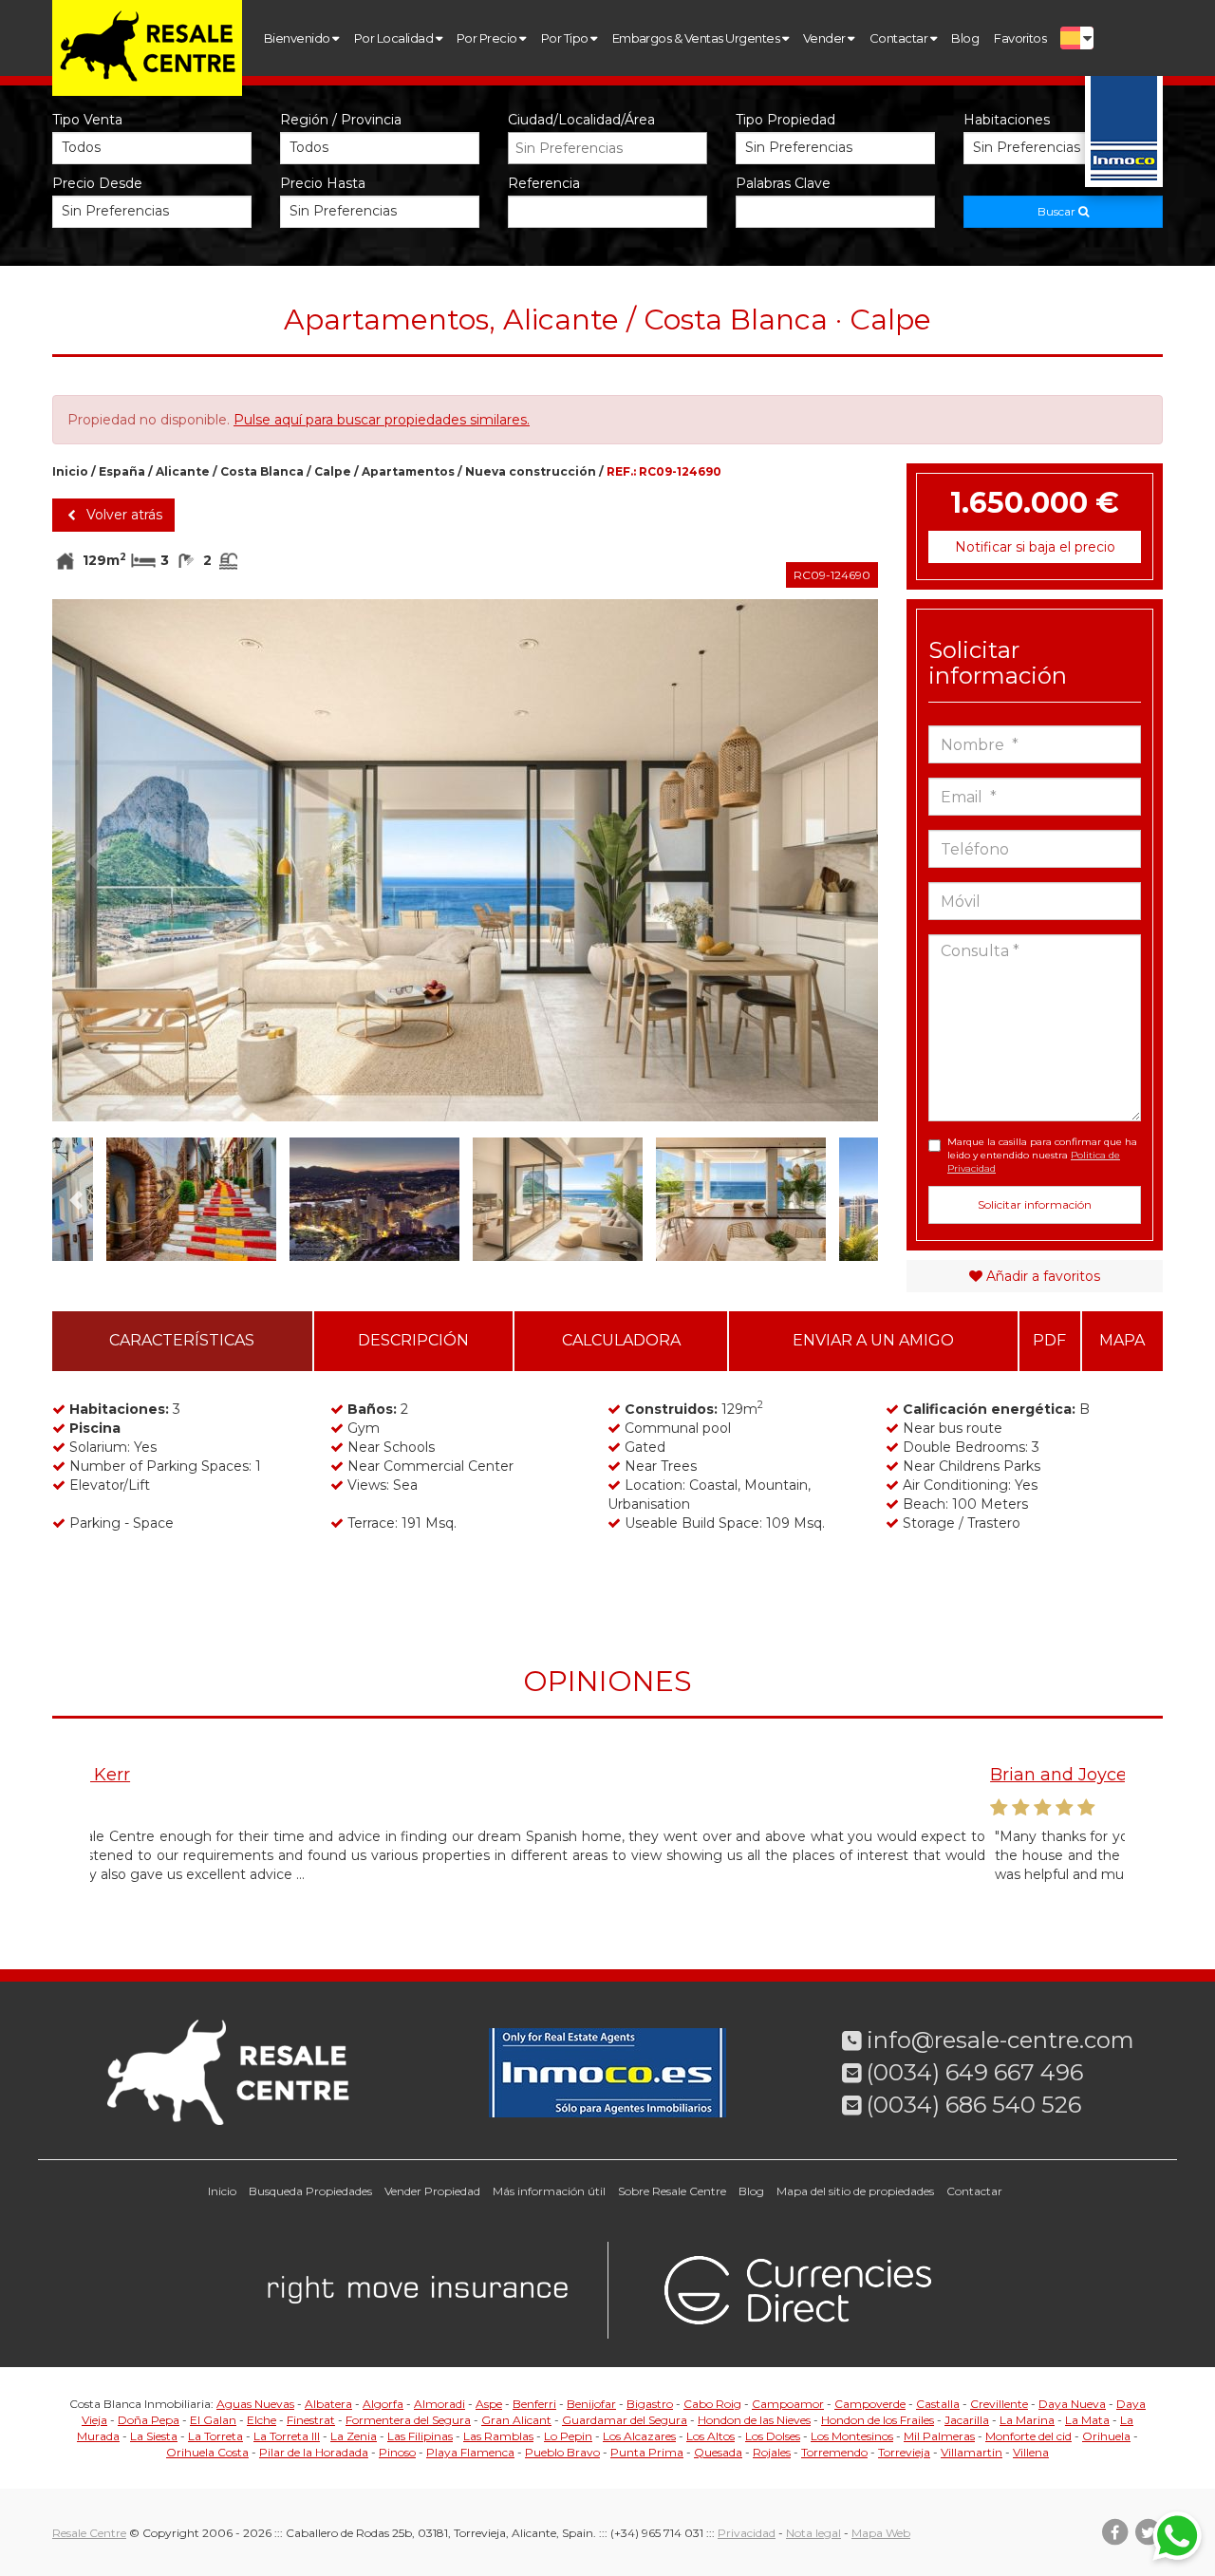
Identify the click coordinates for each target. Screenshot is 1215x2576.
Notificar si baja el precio (1035, 547)
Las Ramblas (498, 2436)
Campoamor (788, 2404)
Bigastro (650, 2404)
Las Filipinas (420, 2436)
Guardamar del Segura (625, 2420)
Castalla (938, 2404)
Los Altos (710, 2436)
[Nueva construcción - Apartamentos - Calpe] (465, 860)
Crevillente (999, 2404)
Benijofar (591, 2404)
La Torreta (215, 2436)
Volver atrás (122, 515)
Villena (1031, 2452)
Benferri (534, 2404)
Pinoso (397, 2452)
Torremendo (834, 2452)
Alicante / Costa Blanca (230, 471)
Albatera (328, 2404)
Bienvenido (298, 38)
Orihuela (1106, 2436)
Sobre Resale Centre (672, 2191)
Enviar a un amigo (873, 1340)
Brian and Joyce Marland (196, 1775)
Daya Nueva (1072, 2404)
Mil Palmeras (939, 2436)
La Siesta (154, 2436)
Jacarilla (967, 2420)
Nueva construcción (531, 471)
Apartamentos (408, 471)
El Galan (213, 2420)
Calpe (333, 471)
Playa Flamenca (470, 2452)
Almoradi (439, 2404)
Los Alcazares (639, 2436)
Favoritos (1020, 38)
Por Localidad (395, 38)
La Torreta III (287, 2436)
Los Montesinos (852, 2436)
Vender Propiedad (432, 2191)
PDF (1049, 1340)
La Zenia (354, 2436)
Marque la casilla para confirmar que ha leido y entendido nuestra (1042, 1156)
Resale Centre (89, 2533)
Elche (262, 2420)
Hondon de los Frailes (878, 2420)
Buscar (1058, 211)
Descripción (413, 1340)
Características (182, 1340)
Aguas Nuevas (255, 2404)
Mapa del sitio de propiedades (855, 2191)
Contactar (900, 38)
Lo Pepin (568, 2436)
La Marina (1027, 2420)
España (122, 471)
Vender (825, 38)
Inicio (70, 471)
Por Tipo (566, 38)
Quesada (718, 2452)
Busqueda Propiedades (310, 2191)
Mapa (1122, 1340)
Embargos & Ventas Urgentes (697, 38)
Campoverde (870, 2404)
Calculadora (621, 1340)
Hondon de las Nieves (754, 2420)
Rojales (772, 2452)
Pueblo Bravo (562, 2452)
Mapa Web (881, 2533)
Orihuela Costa (207, 2452)
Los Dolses (773, 2436)
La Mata (1087, 2420)
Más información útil (549, 2191)
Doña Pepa (149, 2420)
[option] (465, 860)
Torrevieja (904, 2452)
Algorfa (383, 2404)
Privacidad (747, 2533)
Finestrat (311, 2420)
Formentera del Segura (408, 2420)
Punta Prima (647, 2452)
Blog (965, 38)
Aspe (489, 2404)
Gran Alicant (516, 2420)
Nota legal (813, 2533)
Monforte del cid (1028, 2436)
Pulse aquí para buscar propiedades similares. (382, 420)
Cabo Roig (712, 2404)
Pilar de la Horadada (314, 2452)
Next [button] (837, 860)
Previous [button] (93, 860)
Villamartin (972, 2452)
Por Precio (488, 38)
